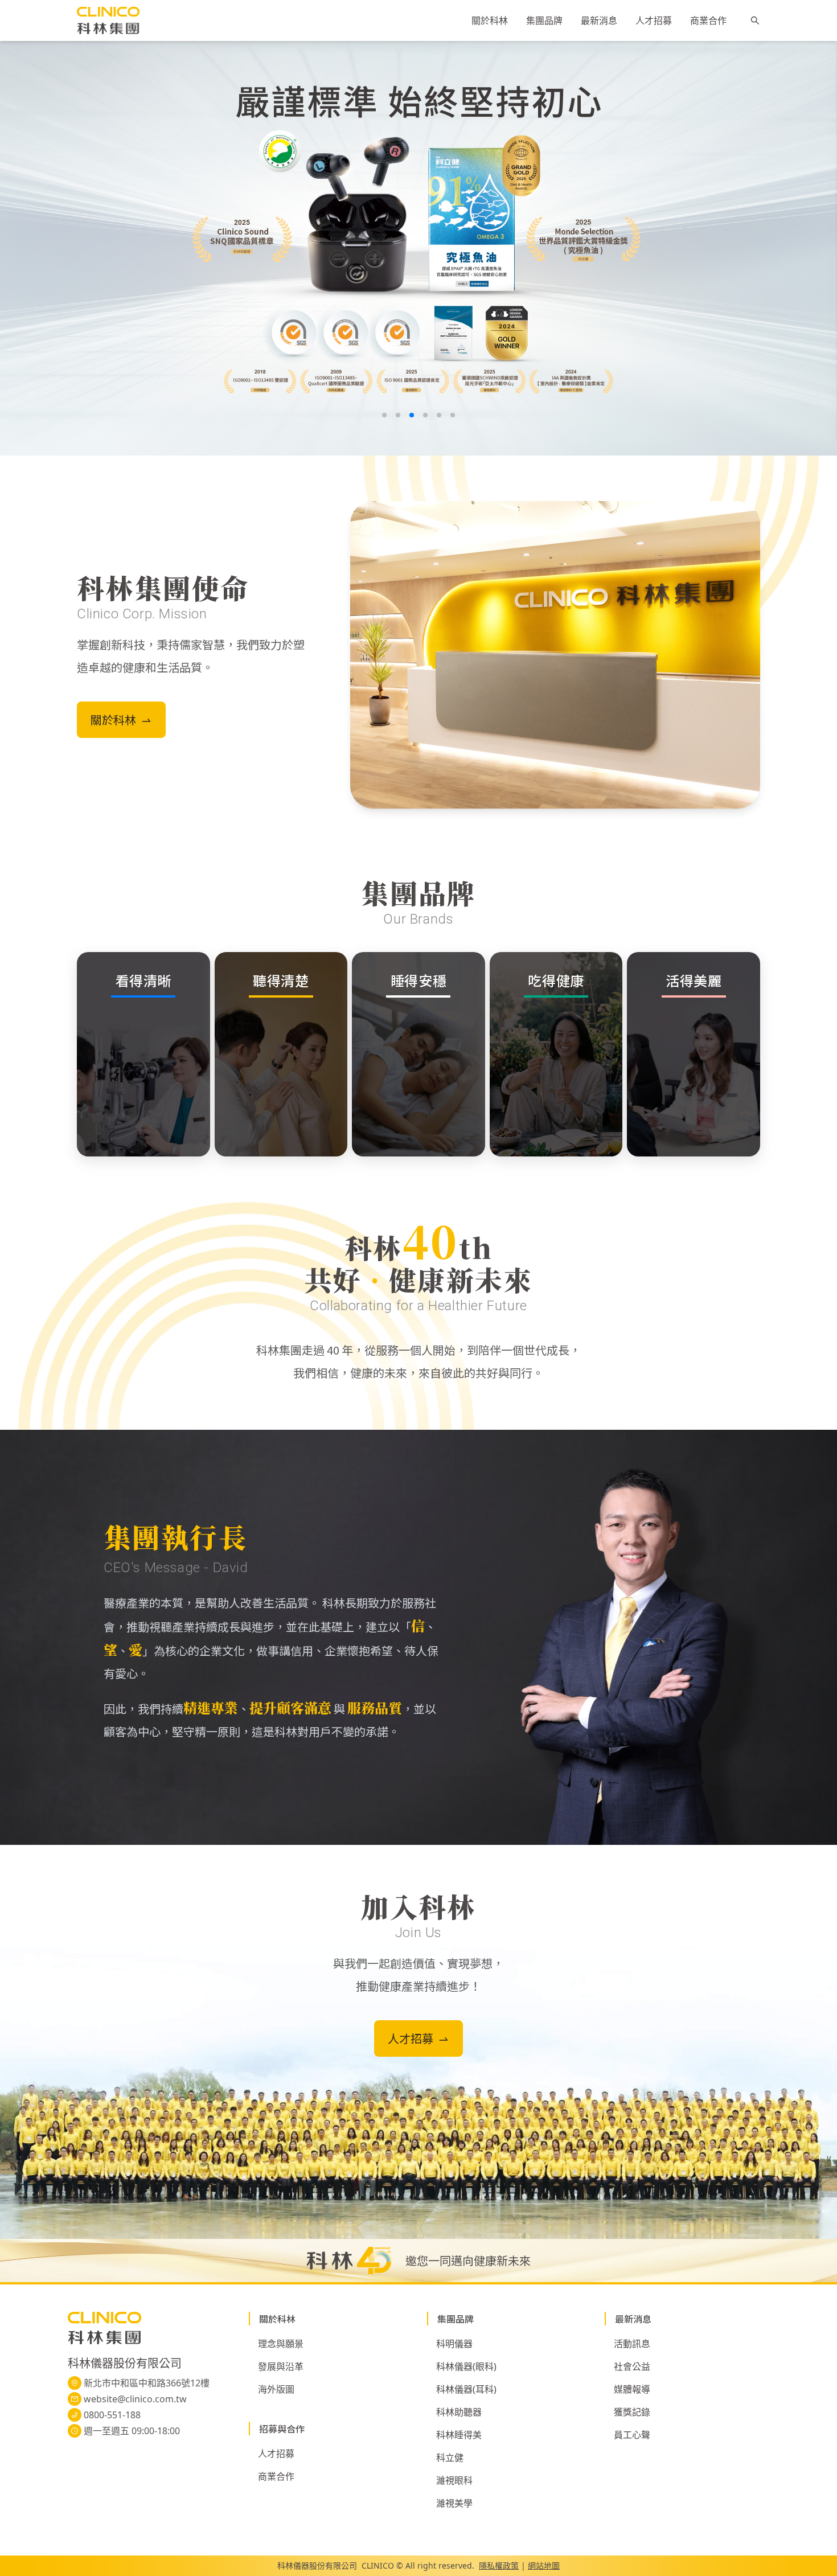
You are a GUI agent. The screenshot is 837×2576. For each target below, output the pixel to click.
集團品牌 (544, 21)
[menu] (599, 20)
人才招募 (654, 21)
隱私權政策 (499, 2565)
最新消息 (599, 21)
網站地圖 (544, 2565)
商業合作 (708, 21)
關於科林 (490, 21)
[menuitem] (490, 21)
